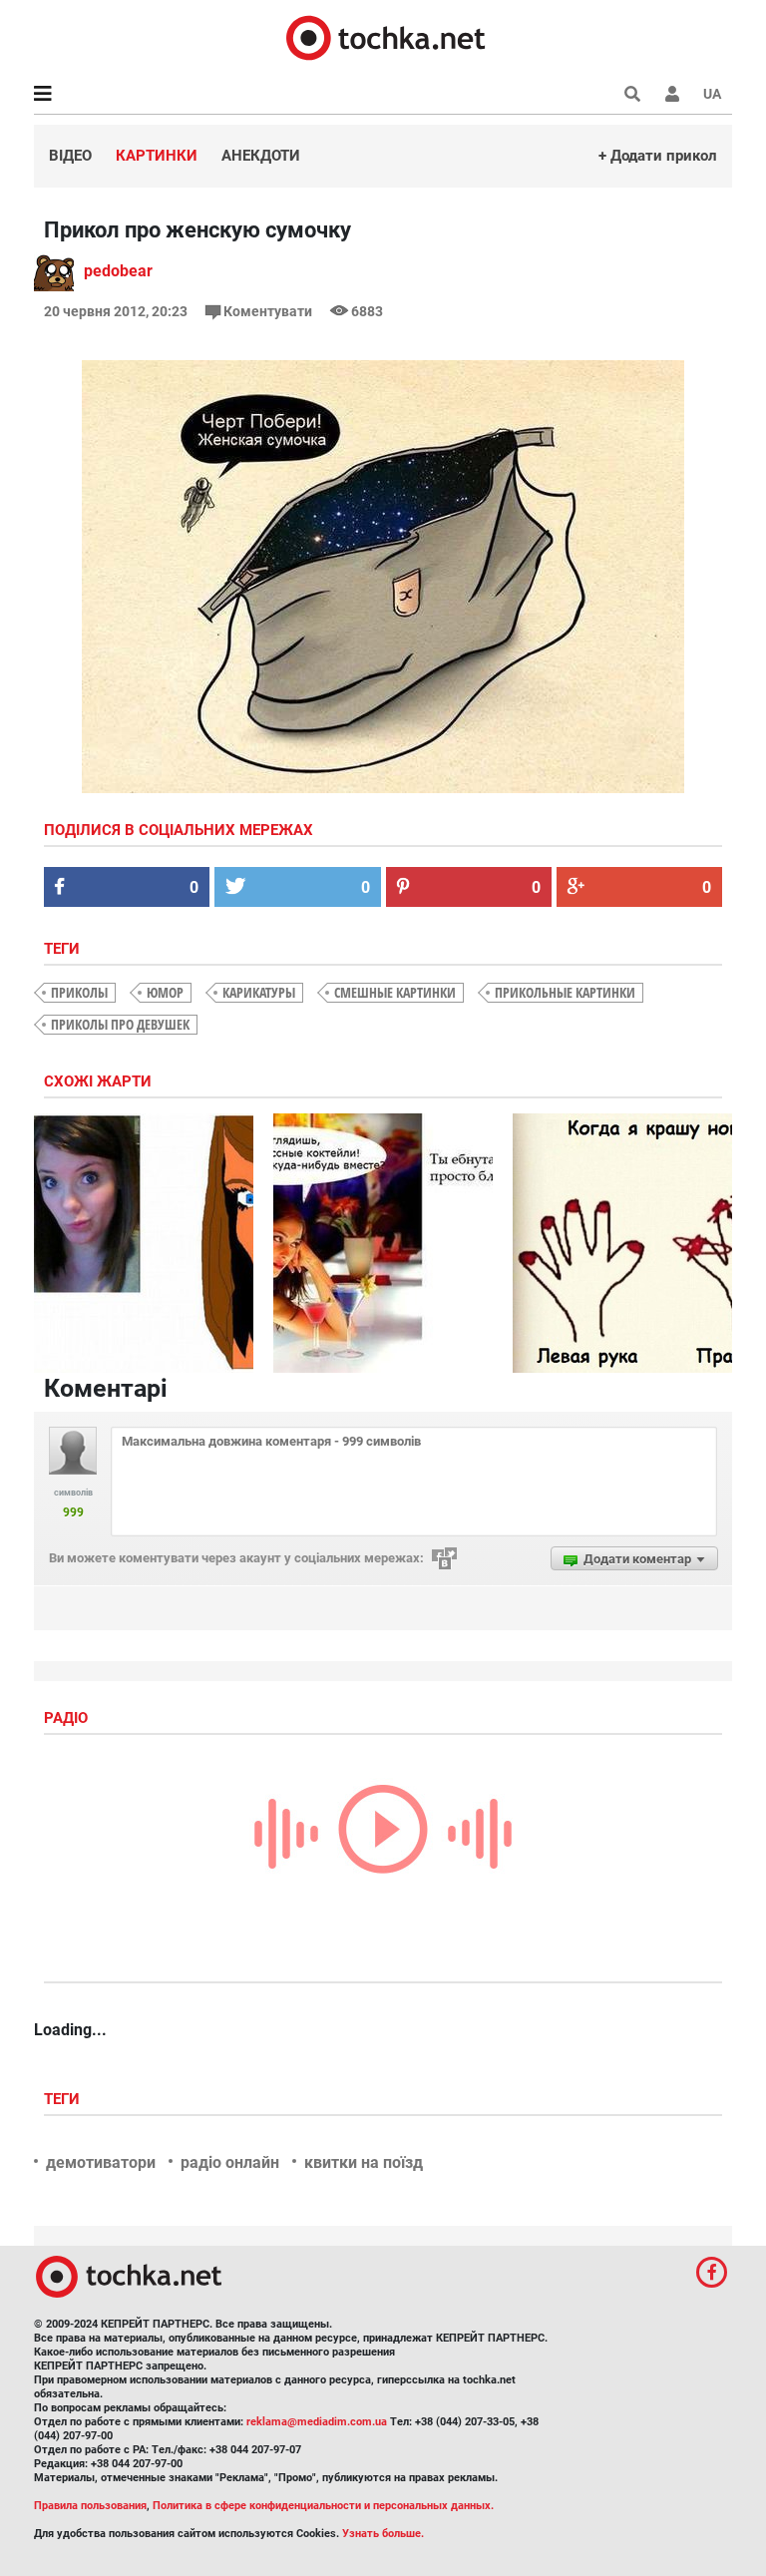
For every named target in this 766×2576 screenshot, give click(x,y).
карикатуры (259, 992)
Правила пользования (90, 2506)
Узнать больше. (383, 2534)
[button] (672, 94)
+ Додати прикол (658, 156)
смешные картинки (395, 992)
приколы (79, 992)
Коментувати (268, 311)
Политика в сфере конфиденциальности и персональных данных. (323, 2506)
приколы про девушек (120, 1024)
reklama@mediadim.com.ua (317, 2422)
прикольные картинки (565, 992)
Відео (70, 156)
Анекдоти (261, 156)
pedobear (118, 271)
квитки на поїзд (364, 2162)
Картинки (157, 156)
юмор (165, 992)
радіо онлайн (230, 2162)
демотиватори (101, 2162)
